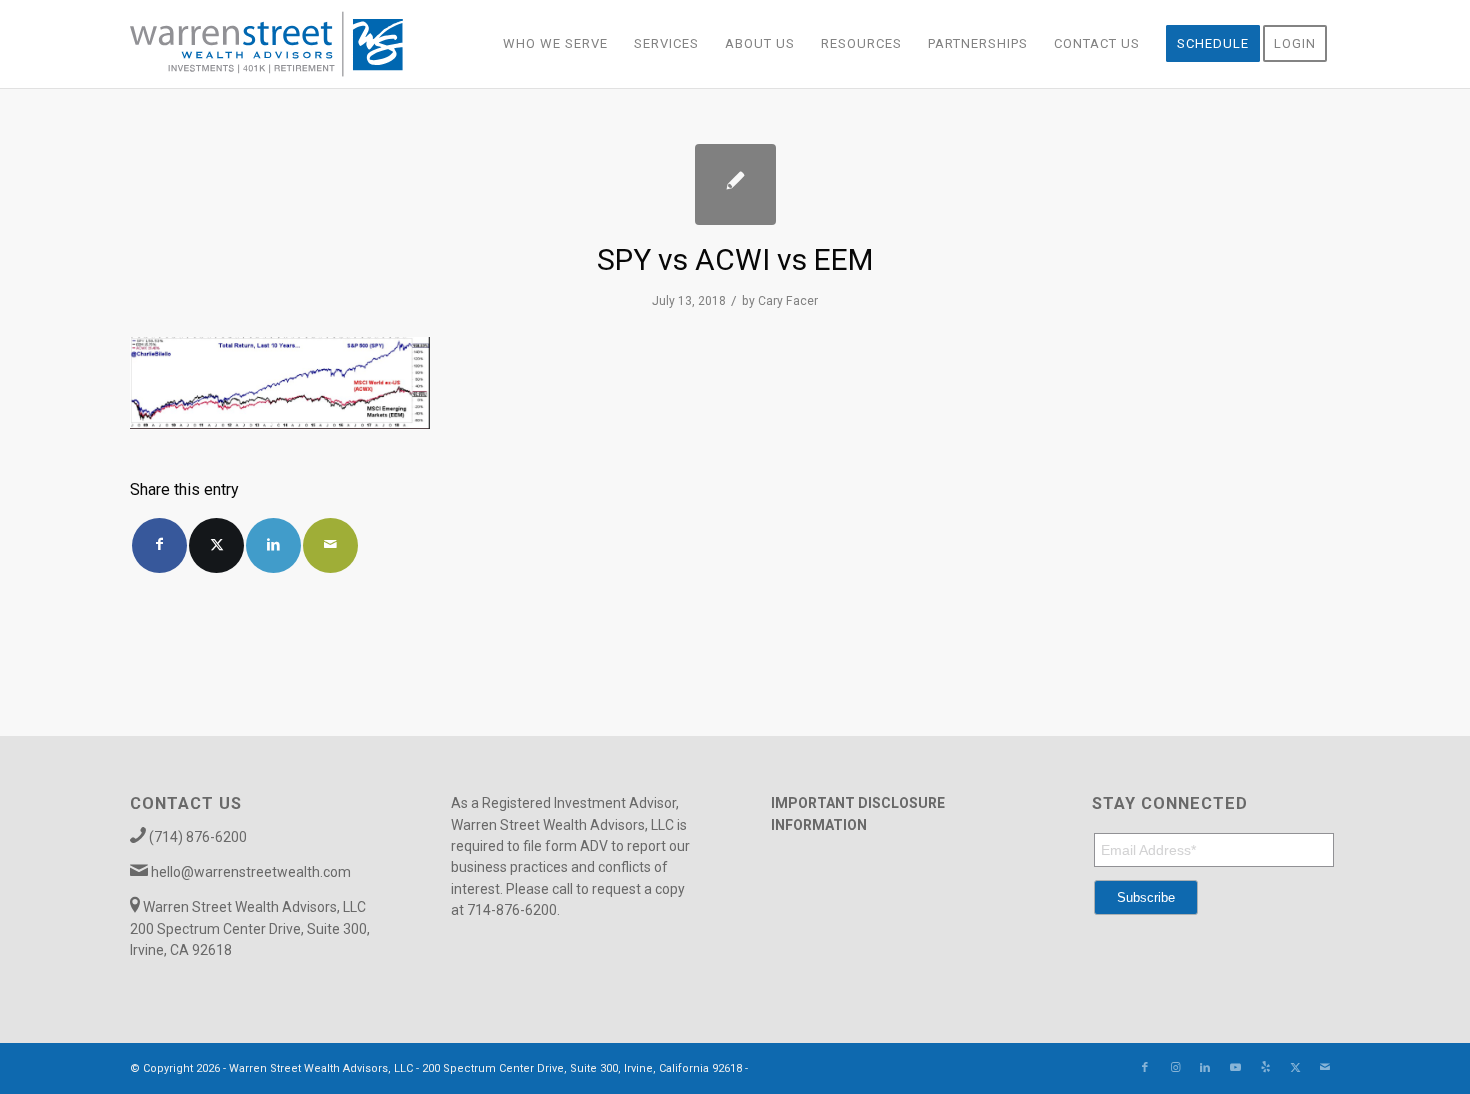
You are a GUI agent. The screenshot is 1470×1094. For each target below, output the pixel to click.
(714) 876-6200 (198, 837)
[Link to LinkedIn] (1205, 1068)
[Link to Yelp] (1265, 1068)
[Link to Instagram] (1175, 1068)
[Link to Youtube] (1235, 1068)
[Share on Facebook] (159, 545)
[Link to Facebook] (1145, 1068)
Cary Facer (788, 301)
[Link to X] (1295, 1068)
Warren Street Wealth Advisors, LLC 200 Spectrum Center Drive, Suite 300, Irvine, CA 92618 (250, 928)
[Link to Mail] (1325, 1068)
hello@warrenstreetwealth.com (251, 872)
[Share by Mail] (330, 545)
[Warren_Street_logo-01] (266, 44)
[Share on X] (216, 545)
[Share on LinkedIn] (273, 545)
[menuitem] (555, 44)
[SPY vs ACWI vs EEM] (735, 184)
